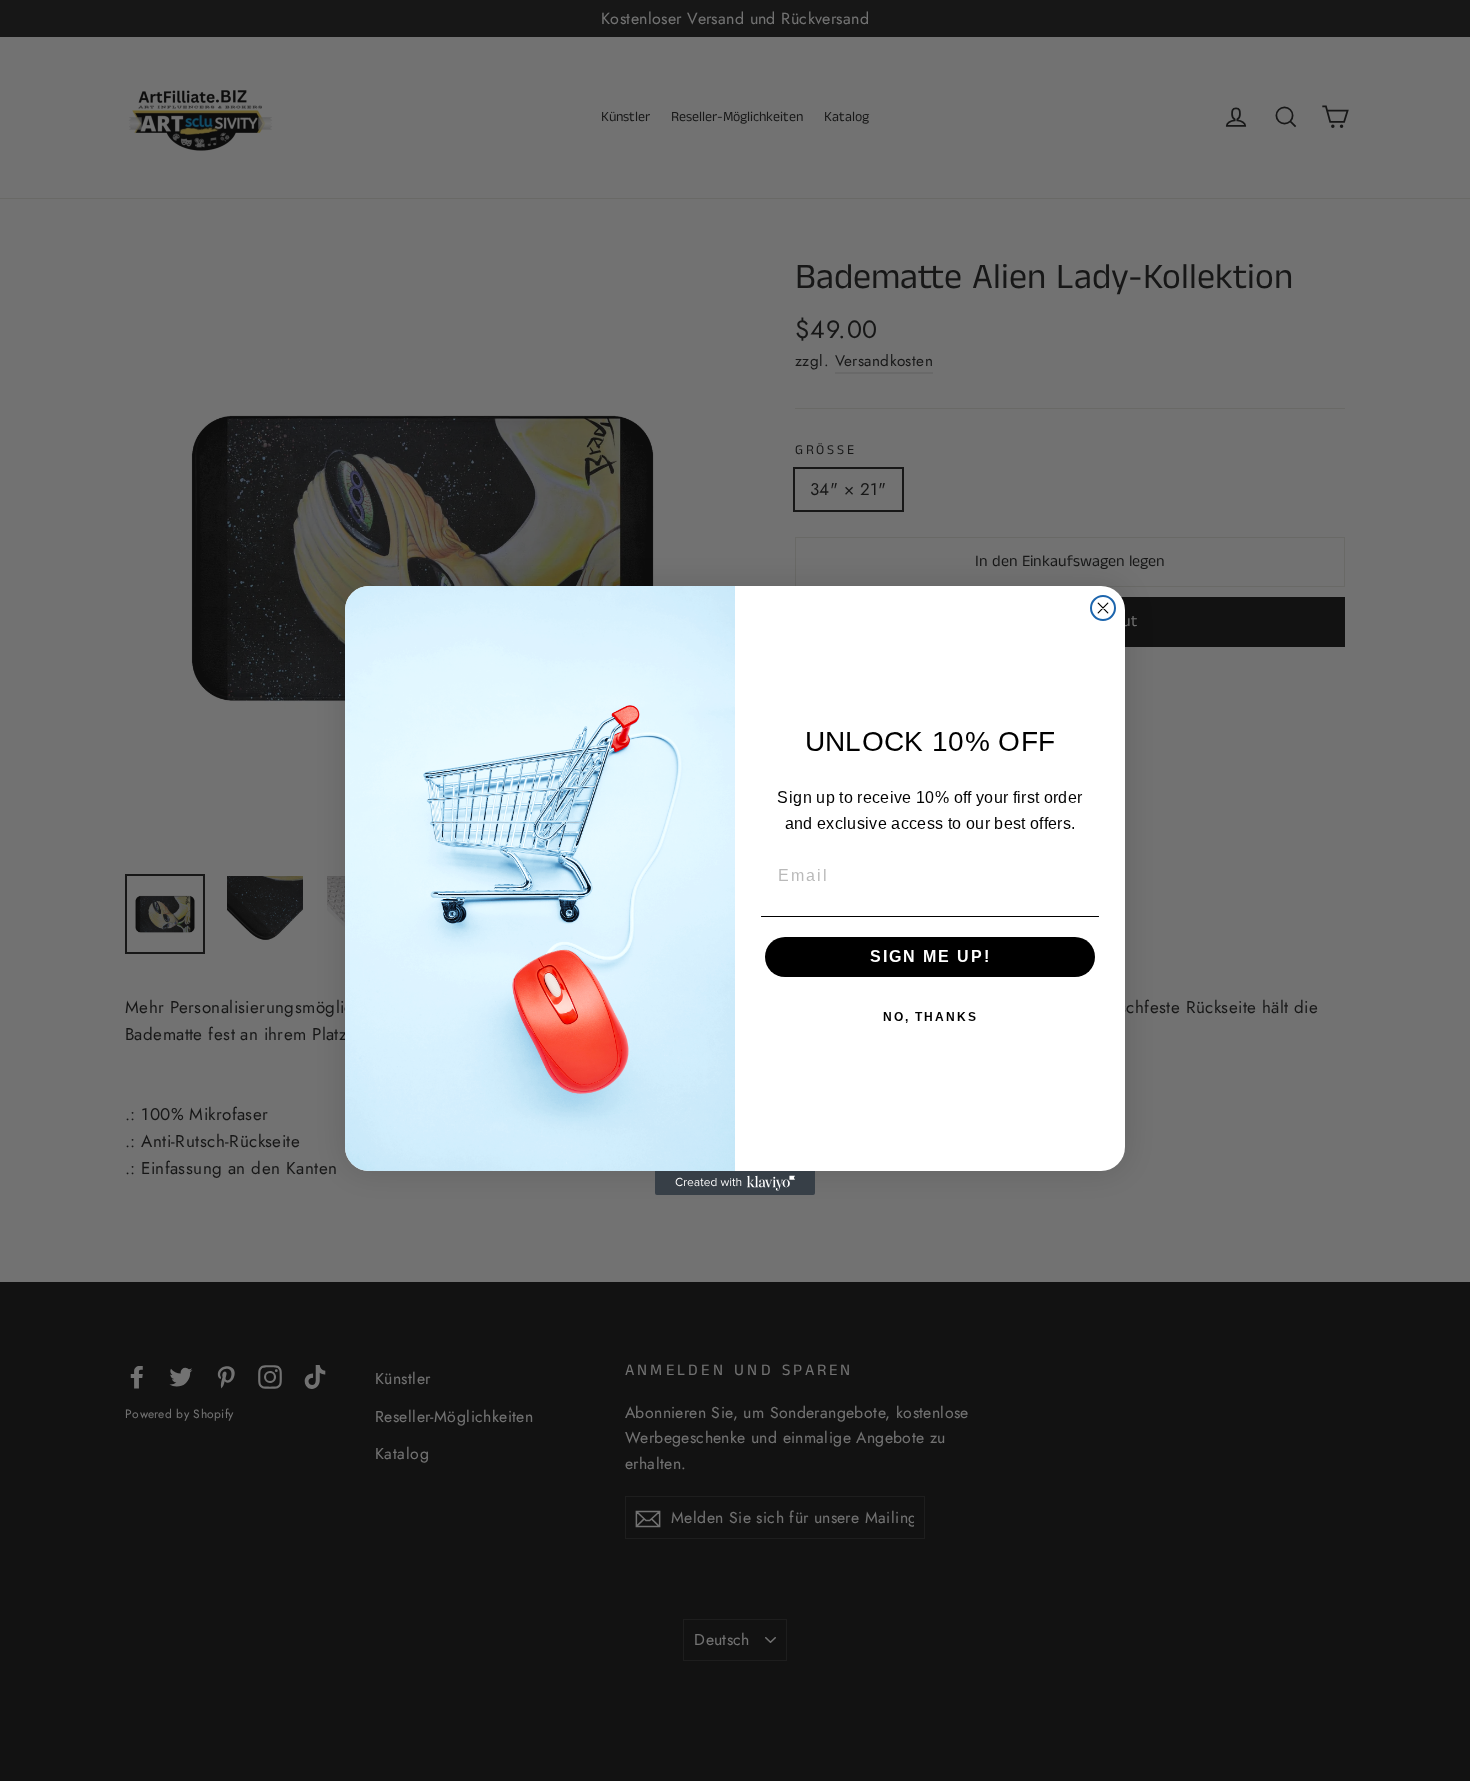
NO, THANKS (930, 1017)
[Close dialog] (1103, 608)
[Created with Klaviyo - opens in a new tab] (735, 1183)
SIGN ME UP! (930, 956)
